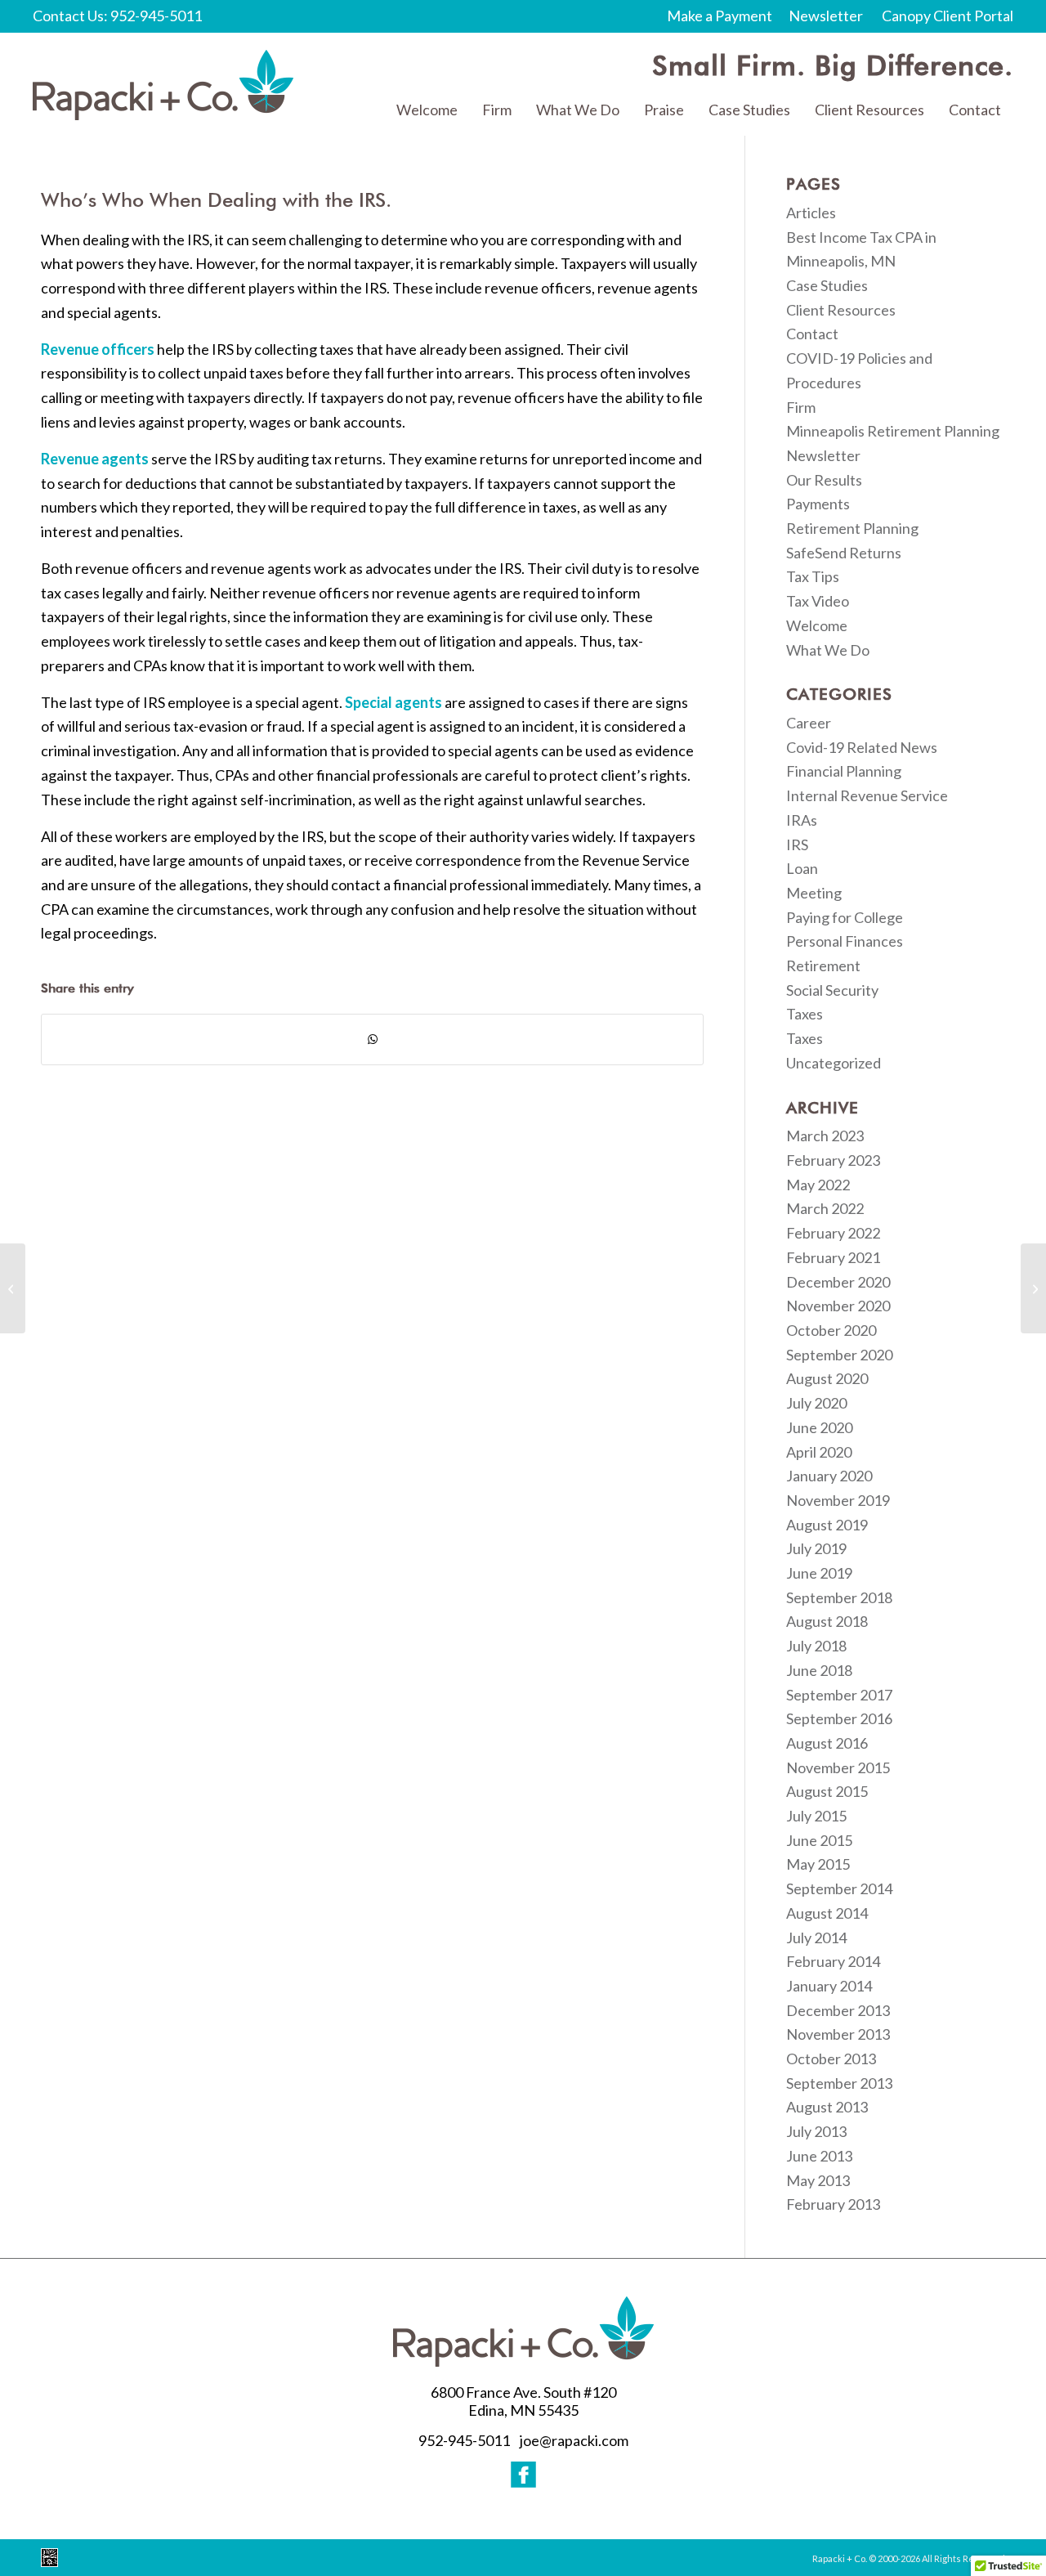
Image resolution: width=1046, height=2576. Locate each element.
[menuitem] (427, 110)
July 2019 (816, 1548)
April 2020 (819, 1452)
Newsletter (826, 16)
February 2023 (833, 1160)
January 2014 (829, 1986)
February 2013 (833, 2204)
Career (809, 723)
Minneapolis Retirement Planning (893, 431)
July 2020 (816, 1403)
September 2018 (839, 1597)
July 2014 (816, 1938)
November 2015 (838, 1767)
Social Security (832, 990)
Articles (811, 213)
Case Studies (827, 285)
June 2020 (819, 1427)
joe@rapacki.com (574, 2440)
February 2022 (833, 1233)
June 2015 (819, 1840)
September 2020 (839, 1355)
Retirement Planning (852, 528)
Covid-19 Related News (862, 747)
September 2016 (839, 1718)
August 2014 (827, 1913)
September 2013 (839, 2083)
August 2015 (827, 1791)
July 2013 (816, 2131)
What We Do (828, 650)
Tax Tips (813, 576)
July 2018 (816, 1646)
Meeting (814, 893)
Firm (801, 407)
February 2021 (833, 1257)
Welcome (817, 625)
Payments (818, 504)
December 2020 (838, 1282)
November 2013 (838, 2034)
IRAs (802, 820)
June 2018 (819, 1670)
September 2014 (839, 1888)
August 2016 (827, 1743)
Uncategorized (834, 1063)
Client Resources (841, 310)
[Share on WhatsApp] (372, 1039)
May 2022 (818, 1185)
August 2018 (827, 1621)
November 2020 (838, 1306)
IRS (797, 844)
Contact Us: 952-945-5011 (117, 16)
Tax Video (818, 601)
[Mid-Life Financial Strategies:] (13, 1288)
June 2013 (819, 2156)
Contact (812, 334)
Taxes (805, 1014)
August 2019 (827, 1525)
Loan (802, 868)
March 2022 (825, 1208)
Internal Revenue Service (867, 795)
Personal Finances (845, 941)
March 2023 (825, 1136)
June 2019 (819, 1573)
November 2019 (838, 1500)
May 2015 (818, 1864)
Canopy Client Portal (948, 16)
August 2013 (827, 2107)
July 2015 (816, 1816)
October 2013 (831, 2059)
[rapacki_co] (163, 85)
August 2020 (827, 1378)
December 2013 (838, 2010)
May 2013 (818, 2180)
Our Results (824, 480)
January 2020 (829, 1476)
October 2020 (831, 1330)
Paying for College (845, 917)
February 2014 (833, 1961)
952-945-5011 (464, 2440)
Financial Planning (844, 771)
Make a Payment (720, 16)
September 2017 (839, 1695)
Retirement (823, 965)
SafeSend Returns (844, 553)
